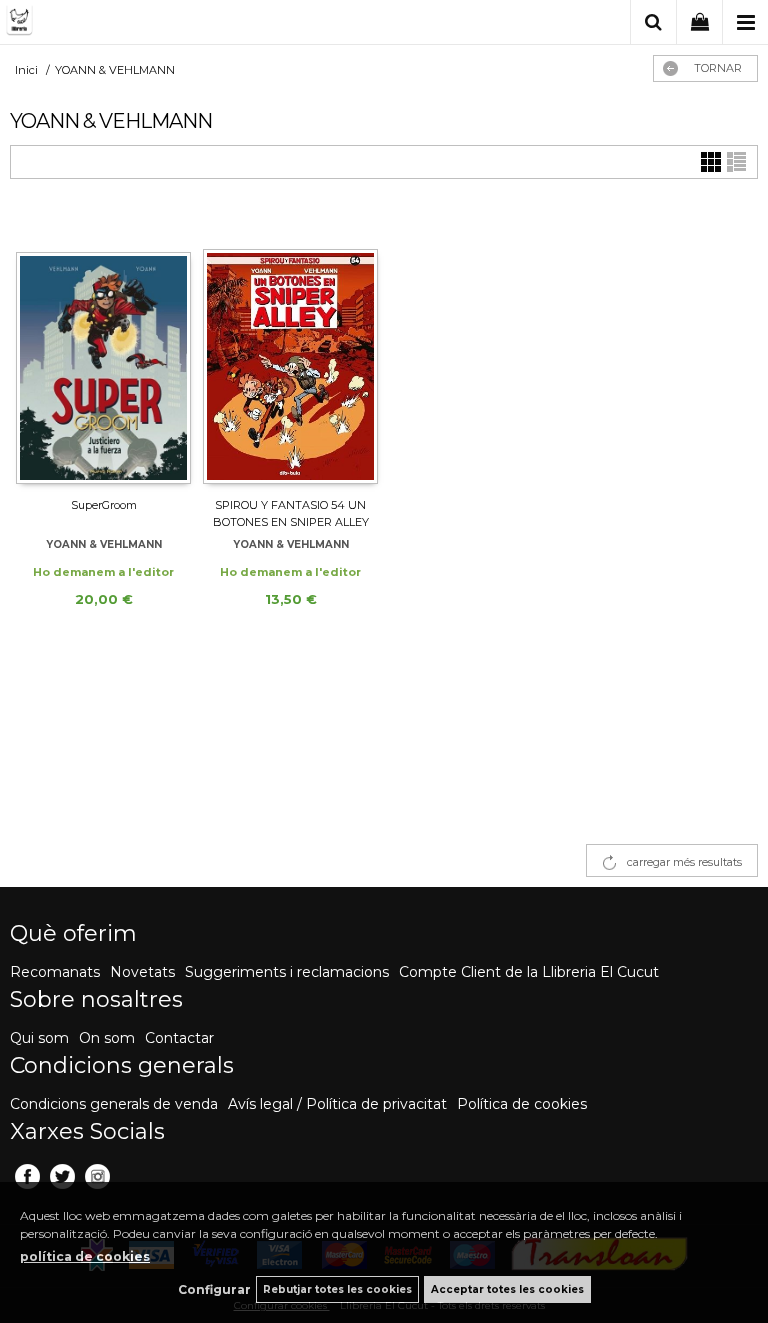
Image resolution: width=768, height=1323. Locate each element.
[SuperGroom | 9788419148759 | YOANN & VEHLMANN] (103, 347)
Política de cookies (522, 1104)
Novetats (142, 972)
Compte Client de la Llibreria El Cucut (529, 972)
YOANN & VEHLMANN (104, 544)
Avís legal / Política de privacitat (337, 1104)
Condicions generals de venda (114, 1104)
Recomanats (55, 972)
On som (107, 1038)
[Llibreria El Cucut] (105, 23)
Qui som (39, 1038)
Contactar (179, 1038)
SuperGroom (104, 505)
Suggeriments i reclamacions (287, 972)
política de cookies (85, 1256)
